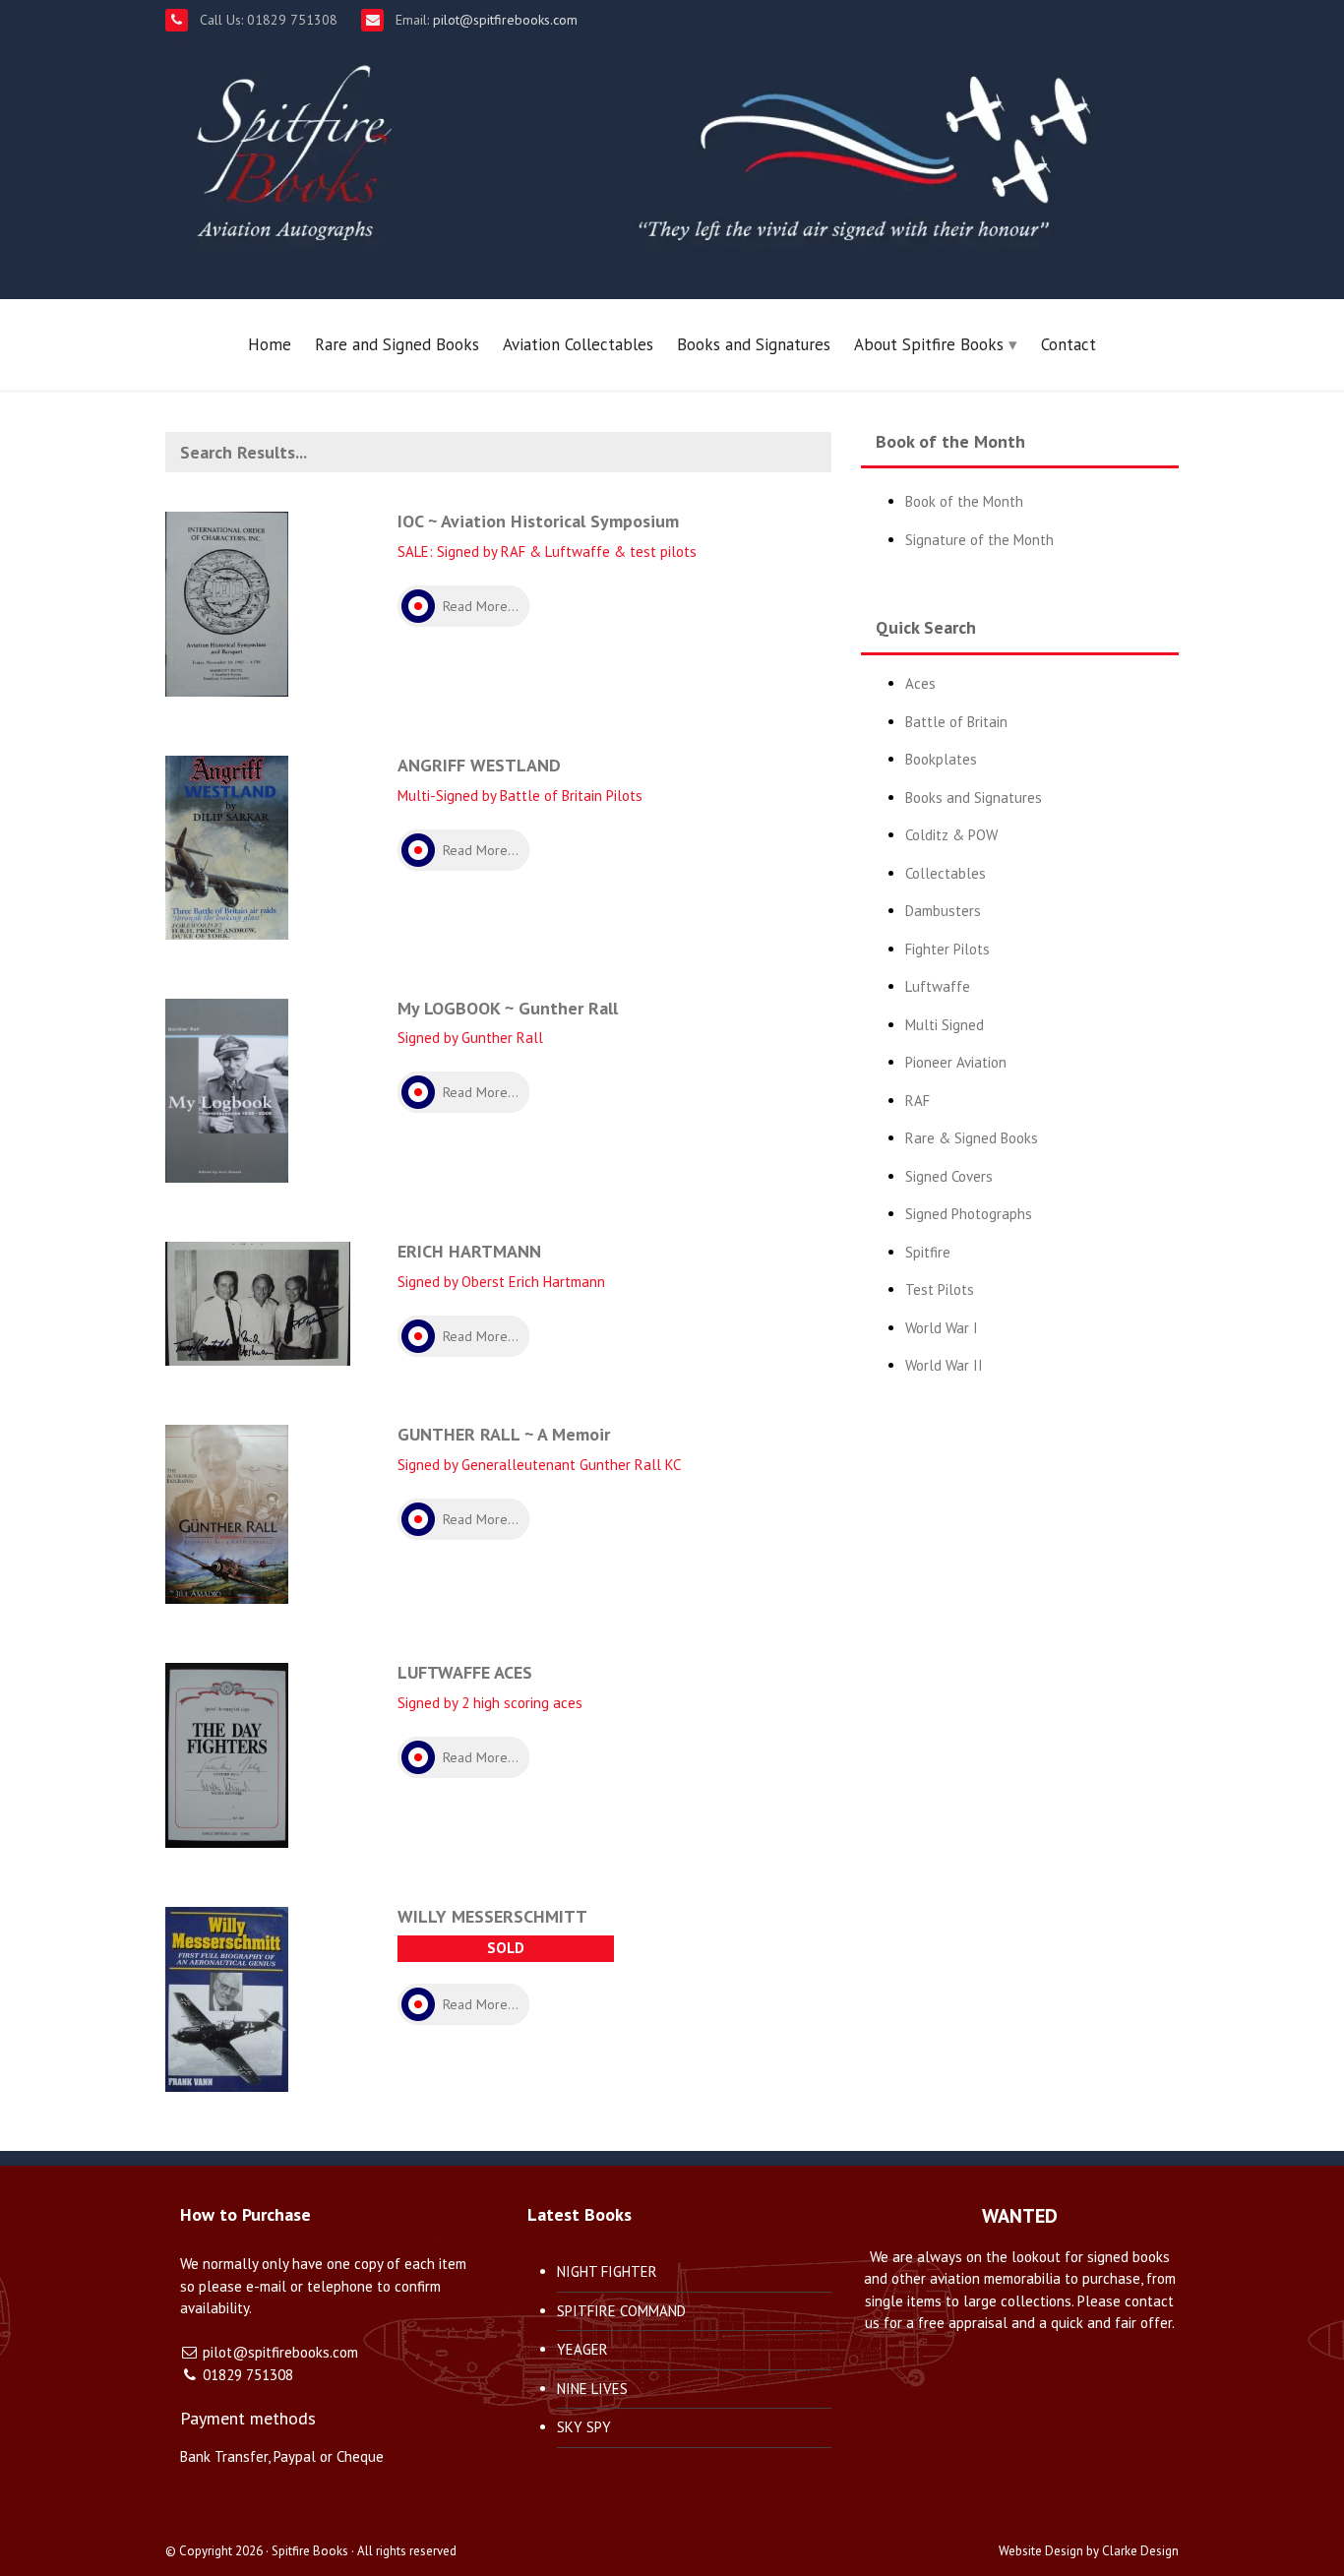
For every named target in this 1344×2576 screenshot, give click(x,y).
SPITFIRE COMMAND (621, 2311)
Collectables (946, 873)
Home (270, 344)
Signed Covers (949, 1176)
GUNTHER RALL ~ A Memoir (504, 1434)
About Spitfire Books (929, 344)
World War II (944, 1365)
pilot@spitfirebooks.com (503, 20)
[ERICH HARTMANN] (258, 1302)
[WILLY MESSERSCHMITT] (227, 1997)
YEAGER (582, 2349)
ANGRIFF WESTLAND (479, 765)
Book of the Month (964, 501)
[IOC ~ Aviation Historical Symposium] (227, 603)
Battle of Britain (956, 722)
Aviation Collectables (578, 344)
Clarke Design (1140, 2551)
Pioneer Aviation (956, 1062)
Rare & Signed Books (972, 1138)
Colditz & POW (951, 835)
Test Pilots (940, 1289)
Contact (1069, 344)
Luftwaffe (938, 986)
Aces (920, 683)
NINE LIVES (592, 2389)
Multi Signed (945, 1025)
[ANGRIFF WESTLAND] (227, 846)
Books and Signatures (754, 344)
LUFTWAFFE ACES (465, 1672)
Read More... (481, 606)
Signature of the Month (979, 540)
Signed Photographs (969, 1214)
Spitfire (928, 1252)
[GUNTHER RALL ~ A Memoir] (227, 1513)
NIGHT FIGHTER (607, 2271)
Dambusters (943, 911)
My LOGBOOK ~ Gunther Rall (508, 1008)
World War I (942, 1328)
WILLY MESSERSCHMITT (492, 1916)
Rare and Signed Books (397, 344)
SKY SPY (584, 2427)
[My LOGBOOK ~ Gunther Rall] (227, 1089)
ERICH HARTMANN (469, 1251)
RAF (917, 1101)
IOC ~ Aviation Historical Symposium (538, 521)
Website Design (1041, 2551)
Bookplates (941, 759)
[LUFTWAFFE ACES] (227, 1754)
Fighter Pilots (947, 949)
